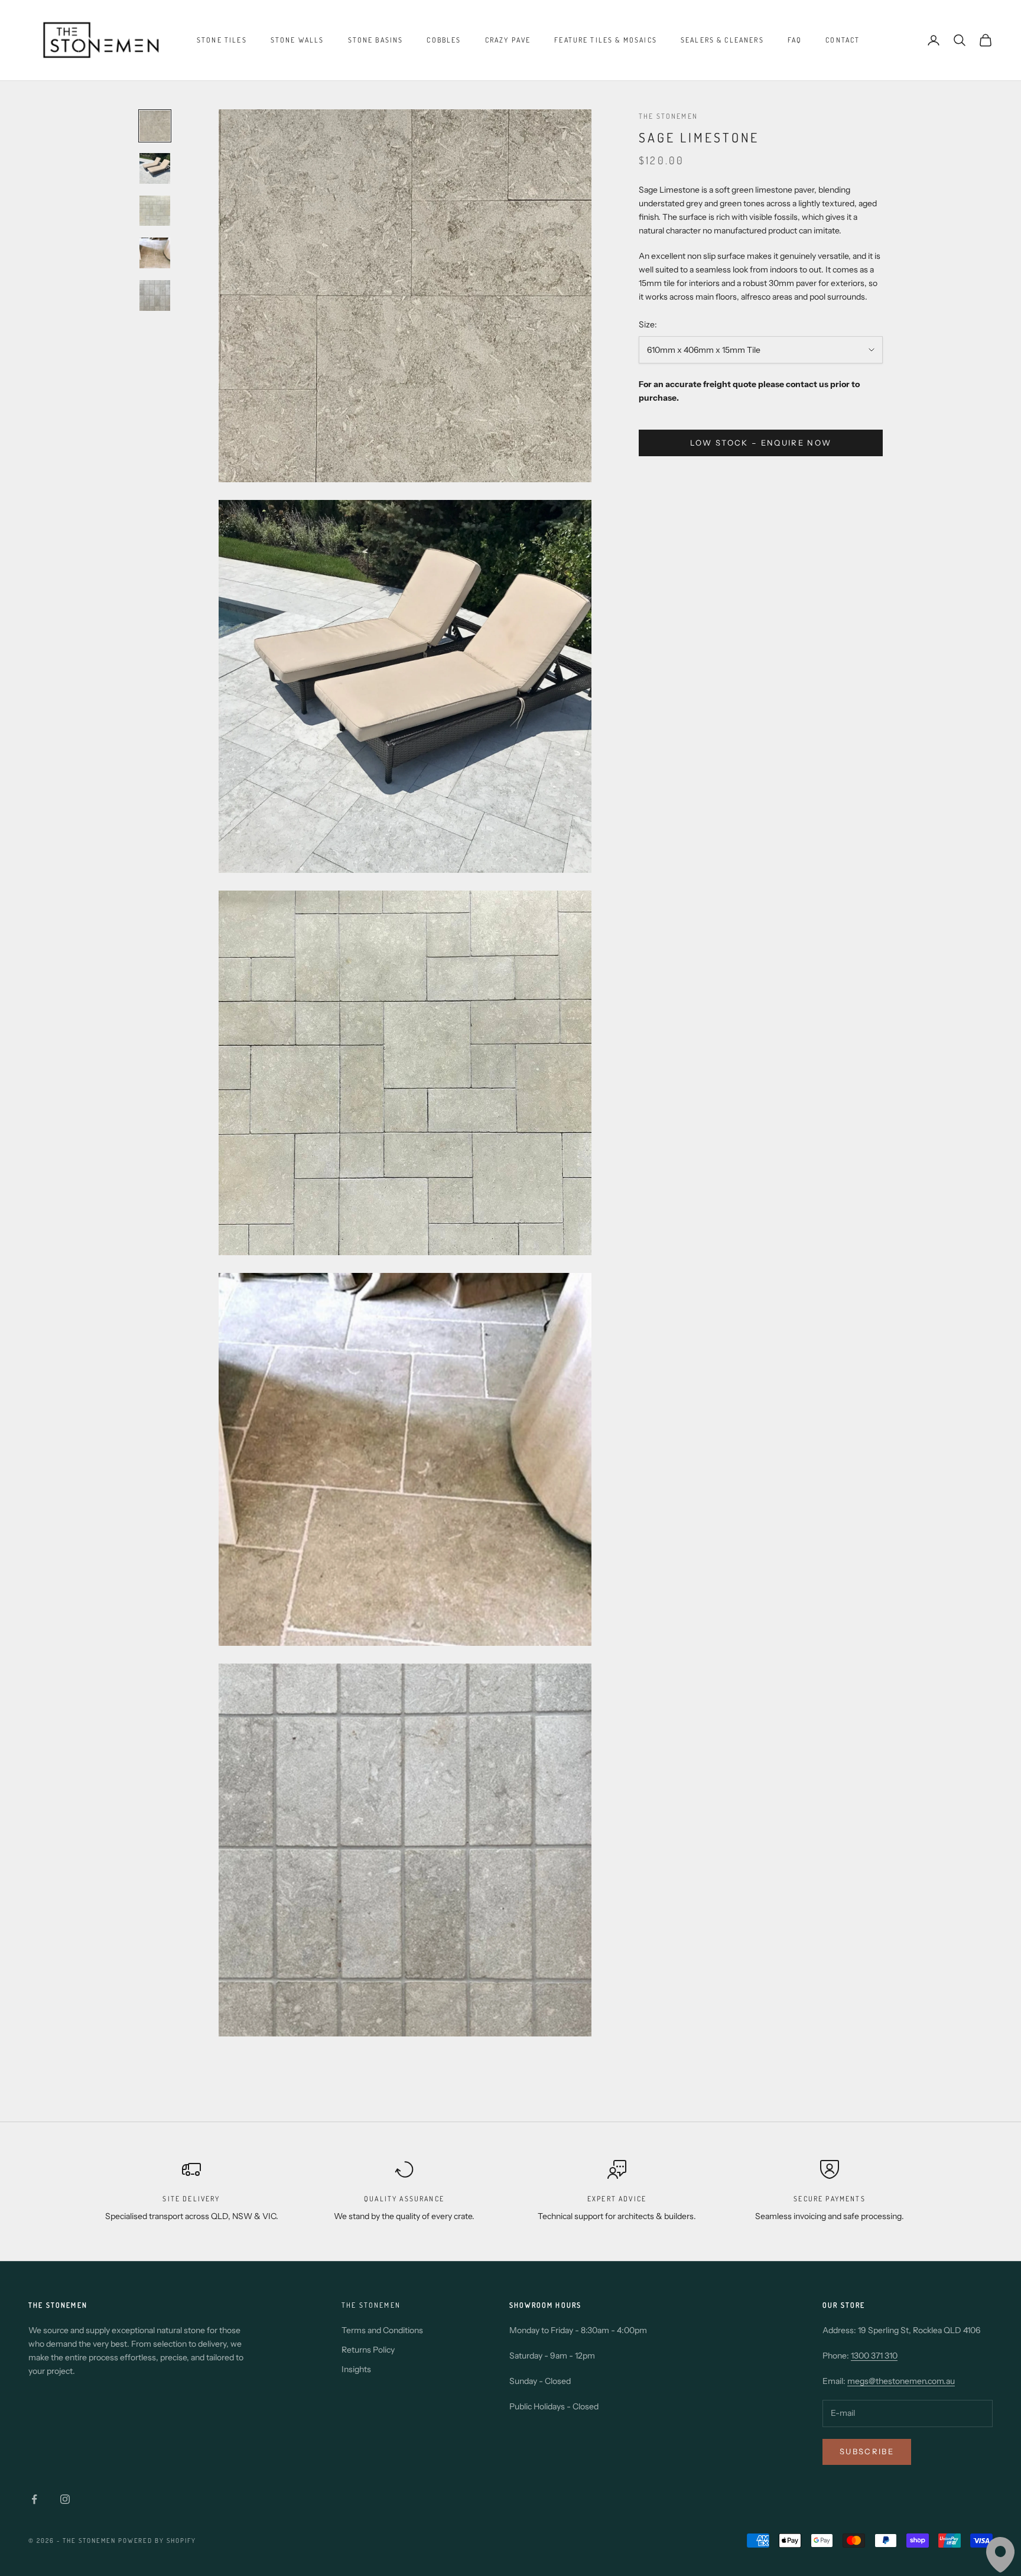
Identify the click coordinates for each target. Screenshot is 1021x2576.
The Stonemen (668, 116)
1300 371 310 (874, 2356)
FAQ (795, 40)
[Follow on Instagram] (65, 2499)
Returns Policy (368, 2350)
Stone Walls (297, 40)
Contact (843, 40)
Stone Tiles (222, 40)
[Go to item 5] (155, 295)
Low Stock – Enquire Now (761, 443)
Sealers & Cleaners (722, 40)
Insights (356, 2369)
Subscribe (867, 2451)
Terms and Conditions (382, 2330)
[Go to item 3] (155, 211)
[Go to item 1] (155, 126)
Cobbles (444, 40)
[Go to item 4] (155, 253)
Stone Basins (376, 40)
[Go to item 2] (155, 168)
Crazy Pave (508, 40)
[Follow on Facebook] (34, 2499)
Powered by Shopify (157, 2541)
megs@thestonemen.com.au (901, 2381)
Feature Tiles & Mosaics (606, 40)
